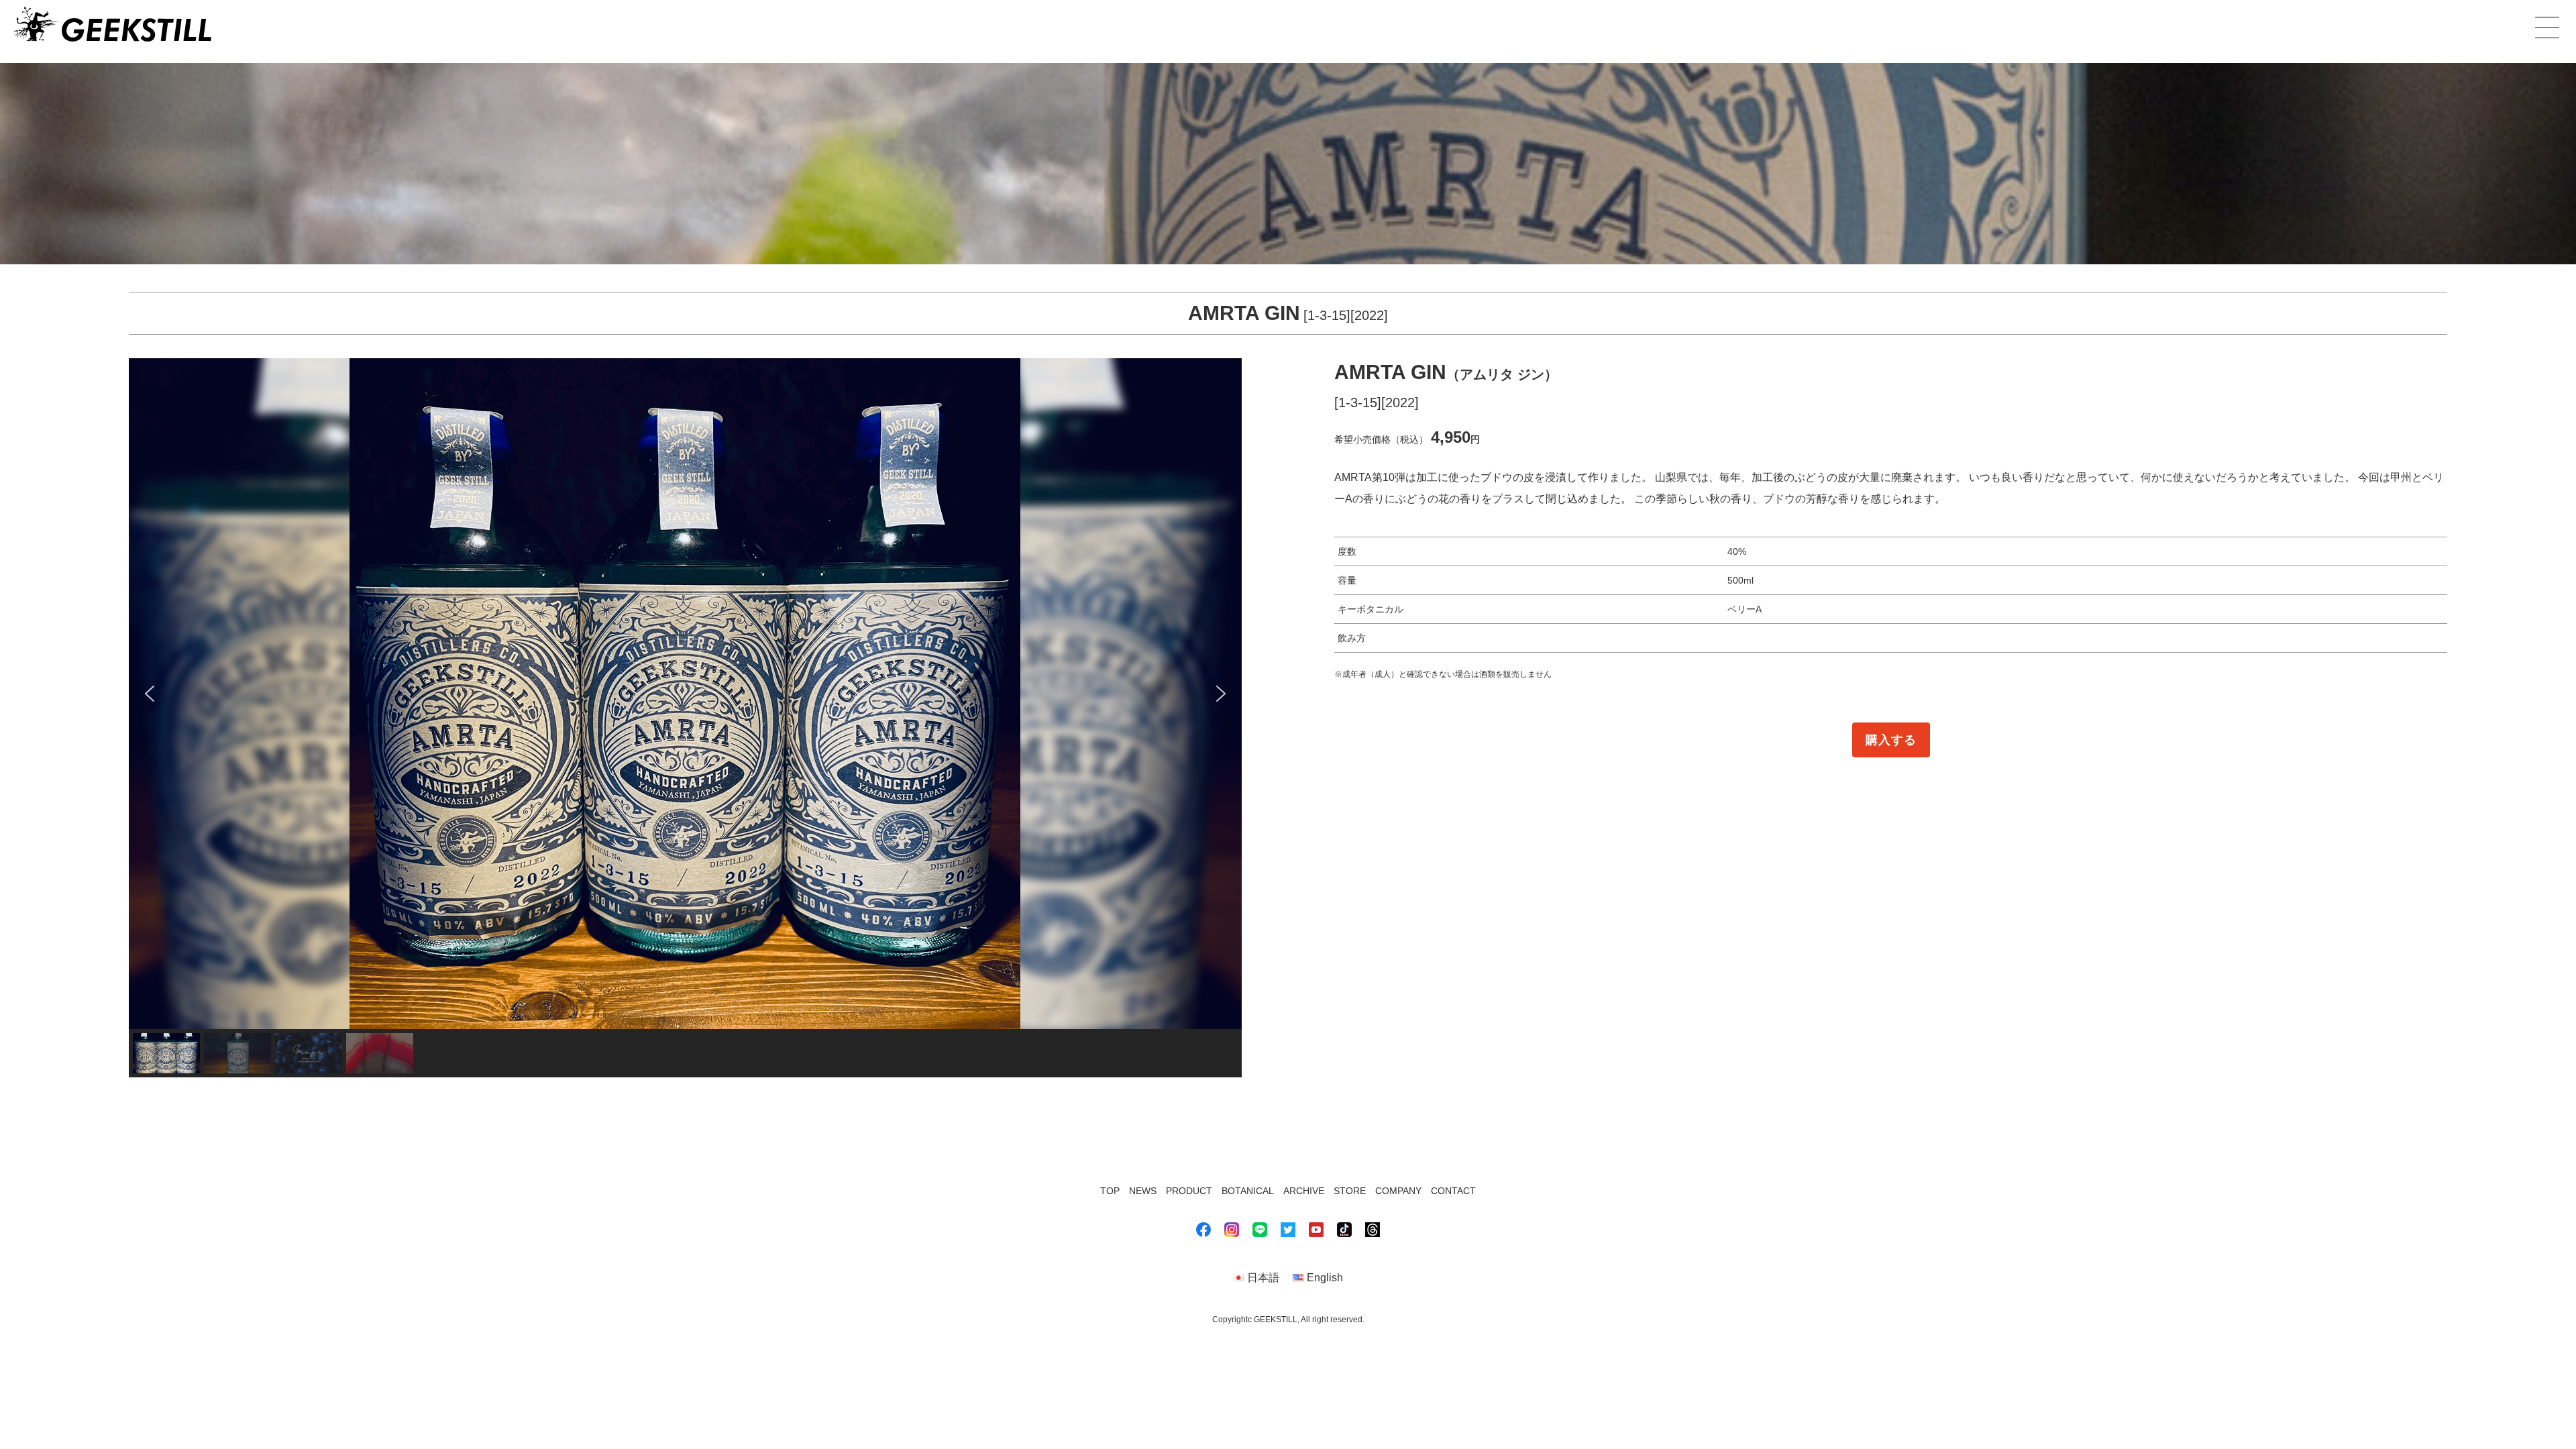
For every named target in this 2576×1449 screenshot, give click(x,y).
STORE (1350, 1191)
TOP (1110, 1191)
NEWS (1143, 1191)
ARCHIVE (1304, 1191)
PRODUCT (1189, 1191)
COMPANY (1398, 1191)
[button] (150, 694)
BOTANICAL (1248, 1191)
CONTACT (1453, 1191)
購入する (1891, 740)
